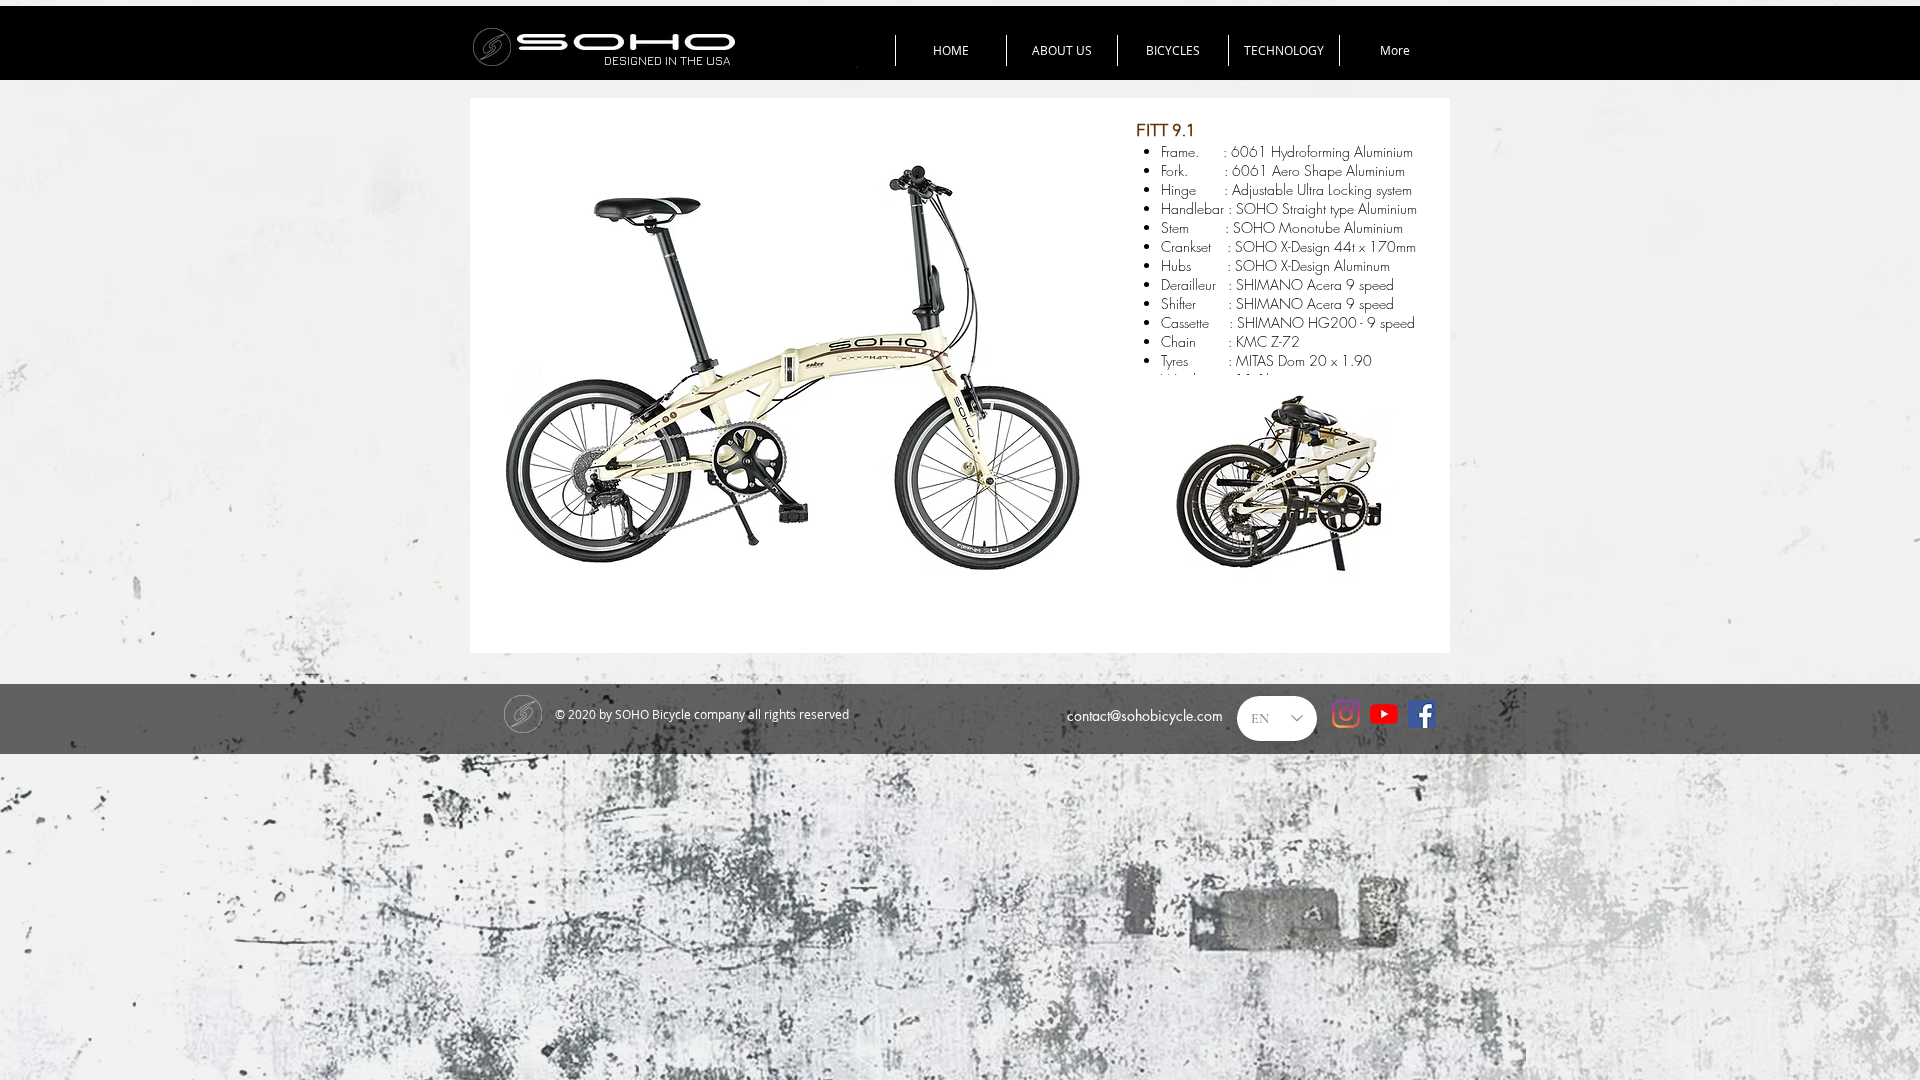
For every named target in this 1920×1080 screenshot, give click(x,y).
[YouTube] (1384, 714)
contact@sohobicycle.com (1145, 715)
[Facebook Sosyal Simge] (1422, 714)
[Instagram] (1346, 714)
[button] (1172, 50)
